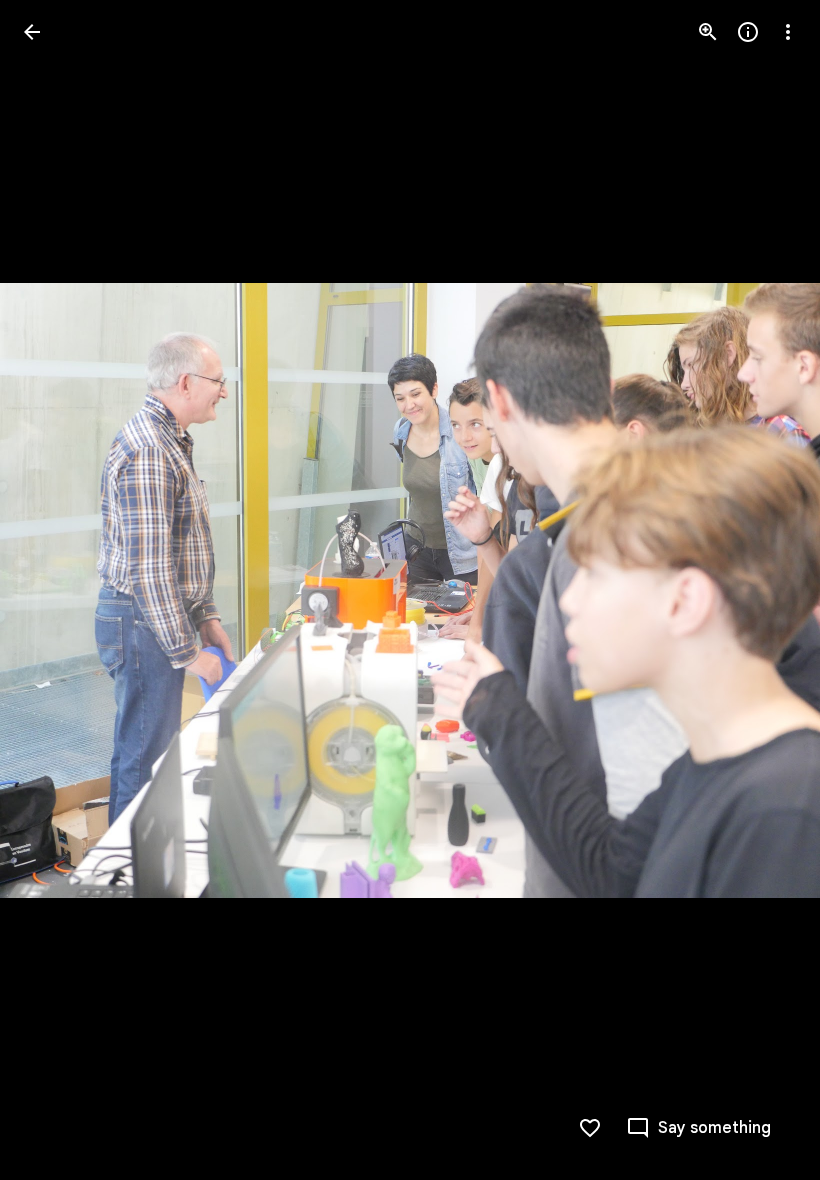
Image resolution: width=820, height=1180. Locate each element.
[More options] (788, 32)
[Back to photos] (32, 32)
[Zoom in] (708, 32)
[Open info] (748, 32)
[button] (56, 590)
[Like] (590, 1128)
